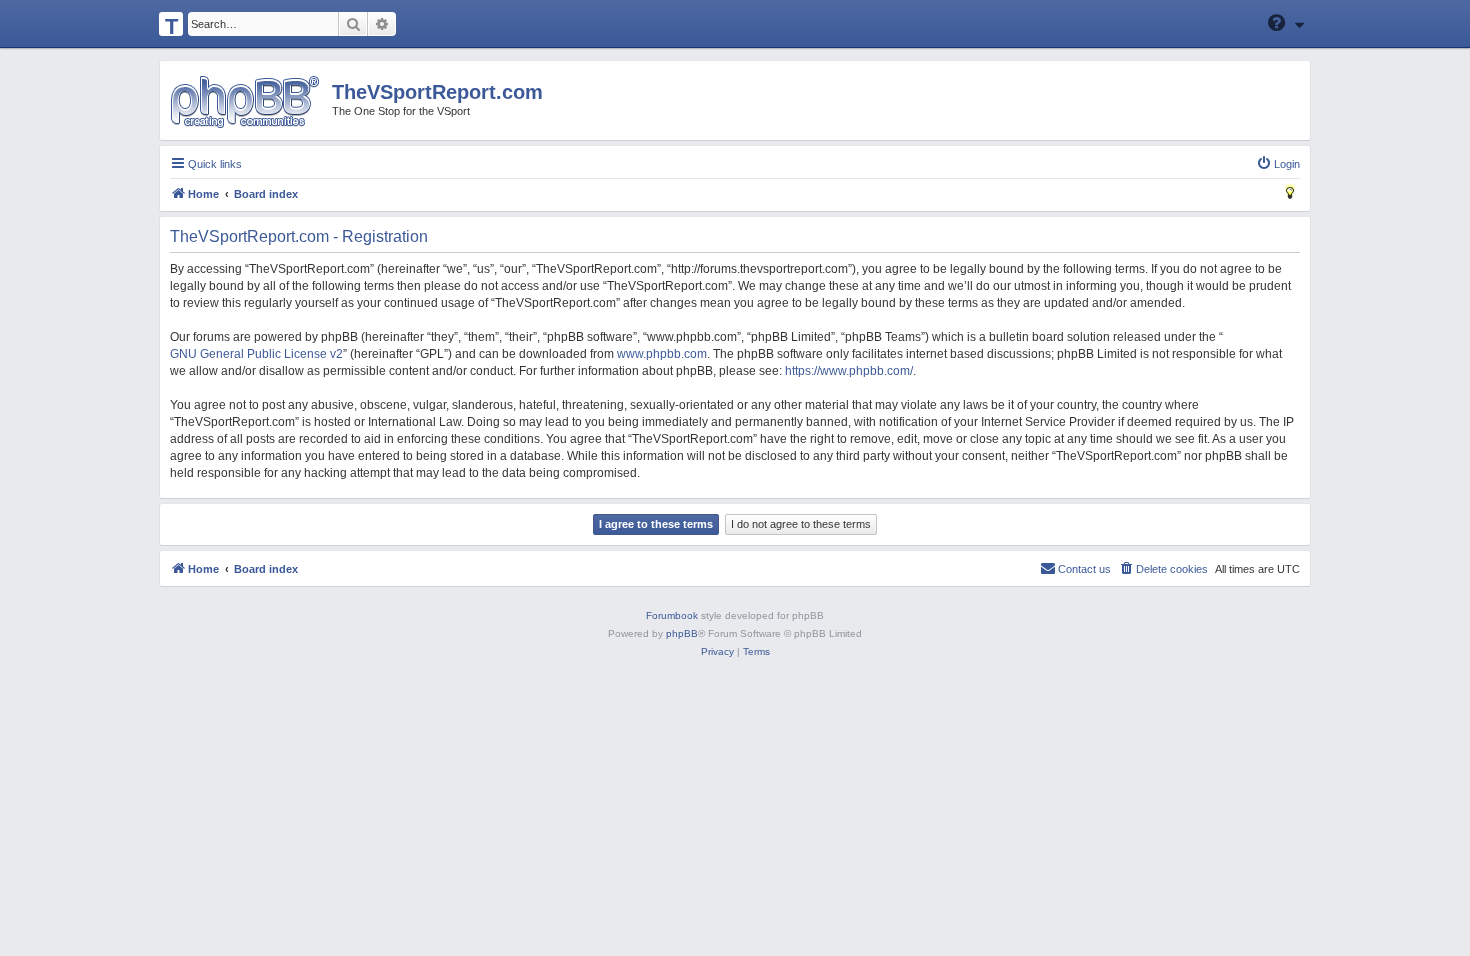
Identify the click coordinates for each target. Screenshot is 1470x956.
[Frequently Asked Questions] (1278, 23)
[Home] (244, 102)
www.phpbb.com (662, 354)
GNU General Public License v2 (256, 354)
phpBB (682, 633)
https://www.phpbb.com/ (849, 371)
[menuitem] (1278, 164)
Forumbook (672, 615)
